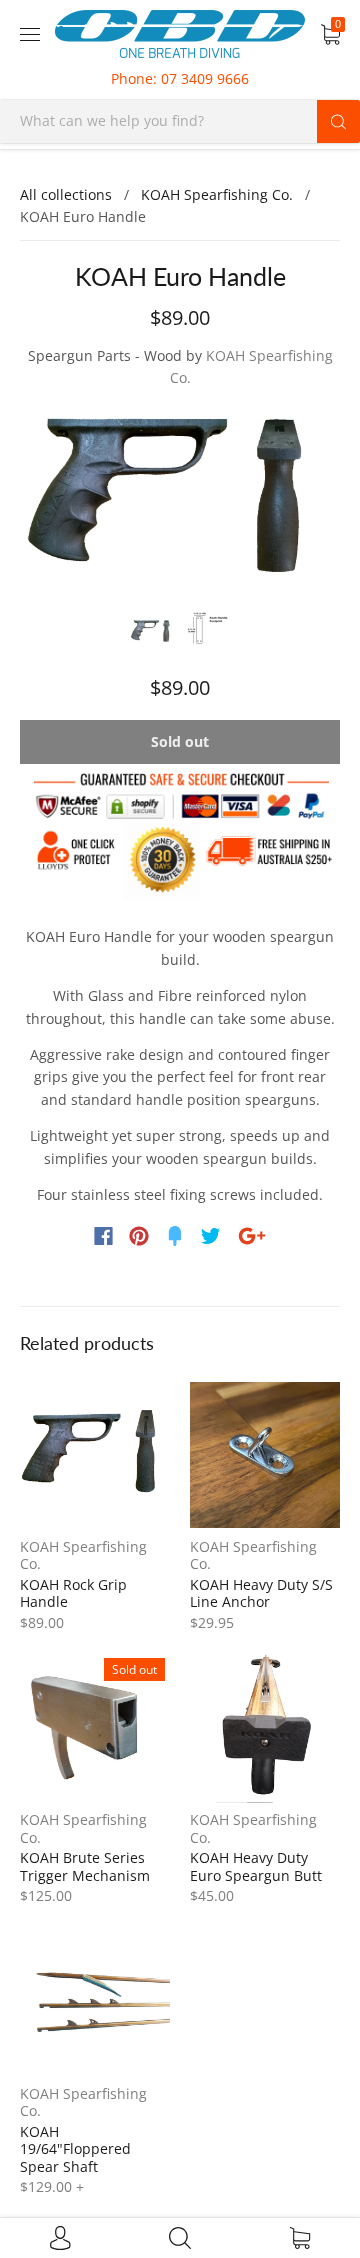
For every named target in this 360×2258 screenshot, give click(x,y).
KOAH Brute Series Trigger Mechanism (85, 1866)
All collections (66, 194)
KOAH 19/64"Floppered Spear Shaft (75, 2149)
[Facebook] (103, 1236)
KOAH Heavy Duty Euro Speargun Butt (256, 1866)
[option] (180, 502)
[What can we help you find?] (180, 120)
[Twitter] (211, 1236)
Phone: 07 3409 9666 (180, 78)
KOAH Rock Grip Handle (73, 1593)
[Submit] (338, 121)
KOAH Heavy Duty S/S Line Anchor (261, 1593)
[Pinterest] (139, 1236)
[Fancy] (175, 1236)
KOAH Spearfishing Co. (217, 194)
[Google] (252, 1236)
